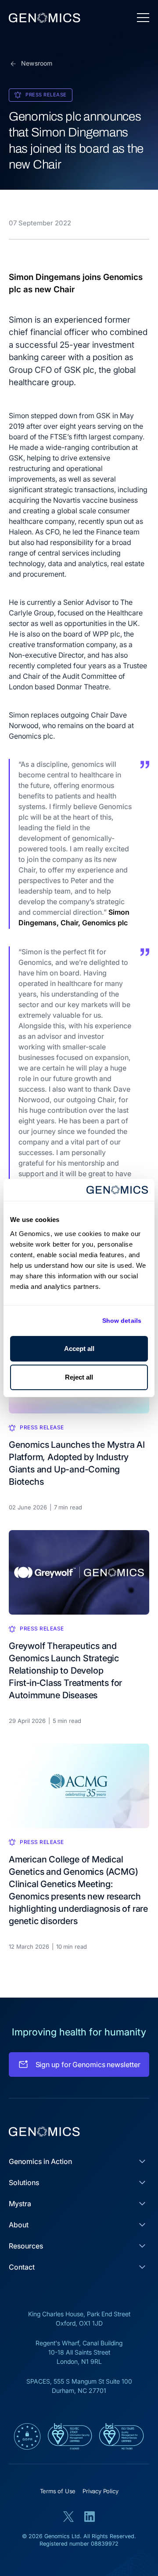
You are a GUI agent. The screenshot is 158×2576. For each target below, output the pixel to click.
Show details (122, 1321)
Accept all (79, 1349)
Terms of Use (58, 2491)
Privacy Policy (100, 2491)
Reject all (79, 1377)
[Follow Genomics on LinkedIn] (90, 2517)
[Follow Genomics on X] (68, 2517)
